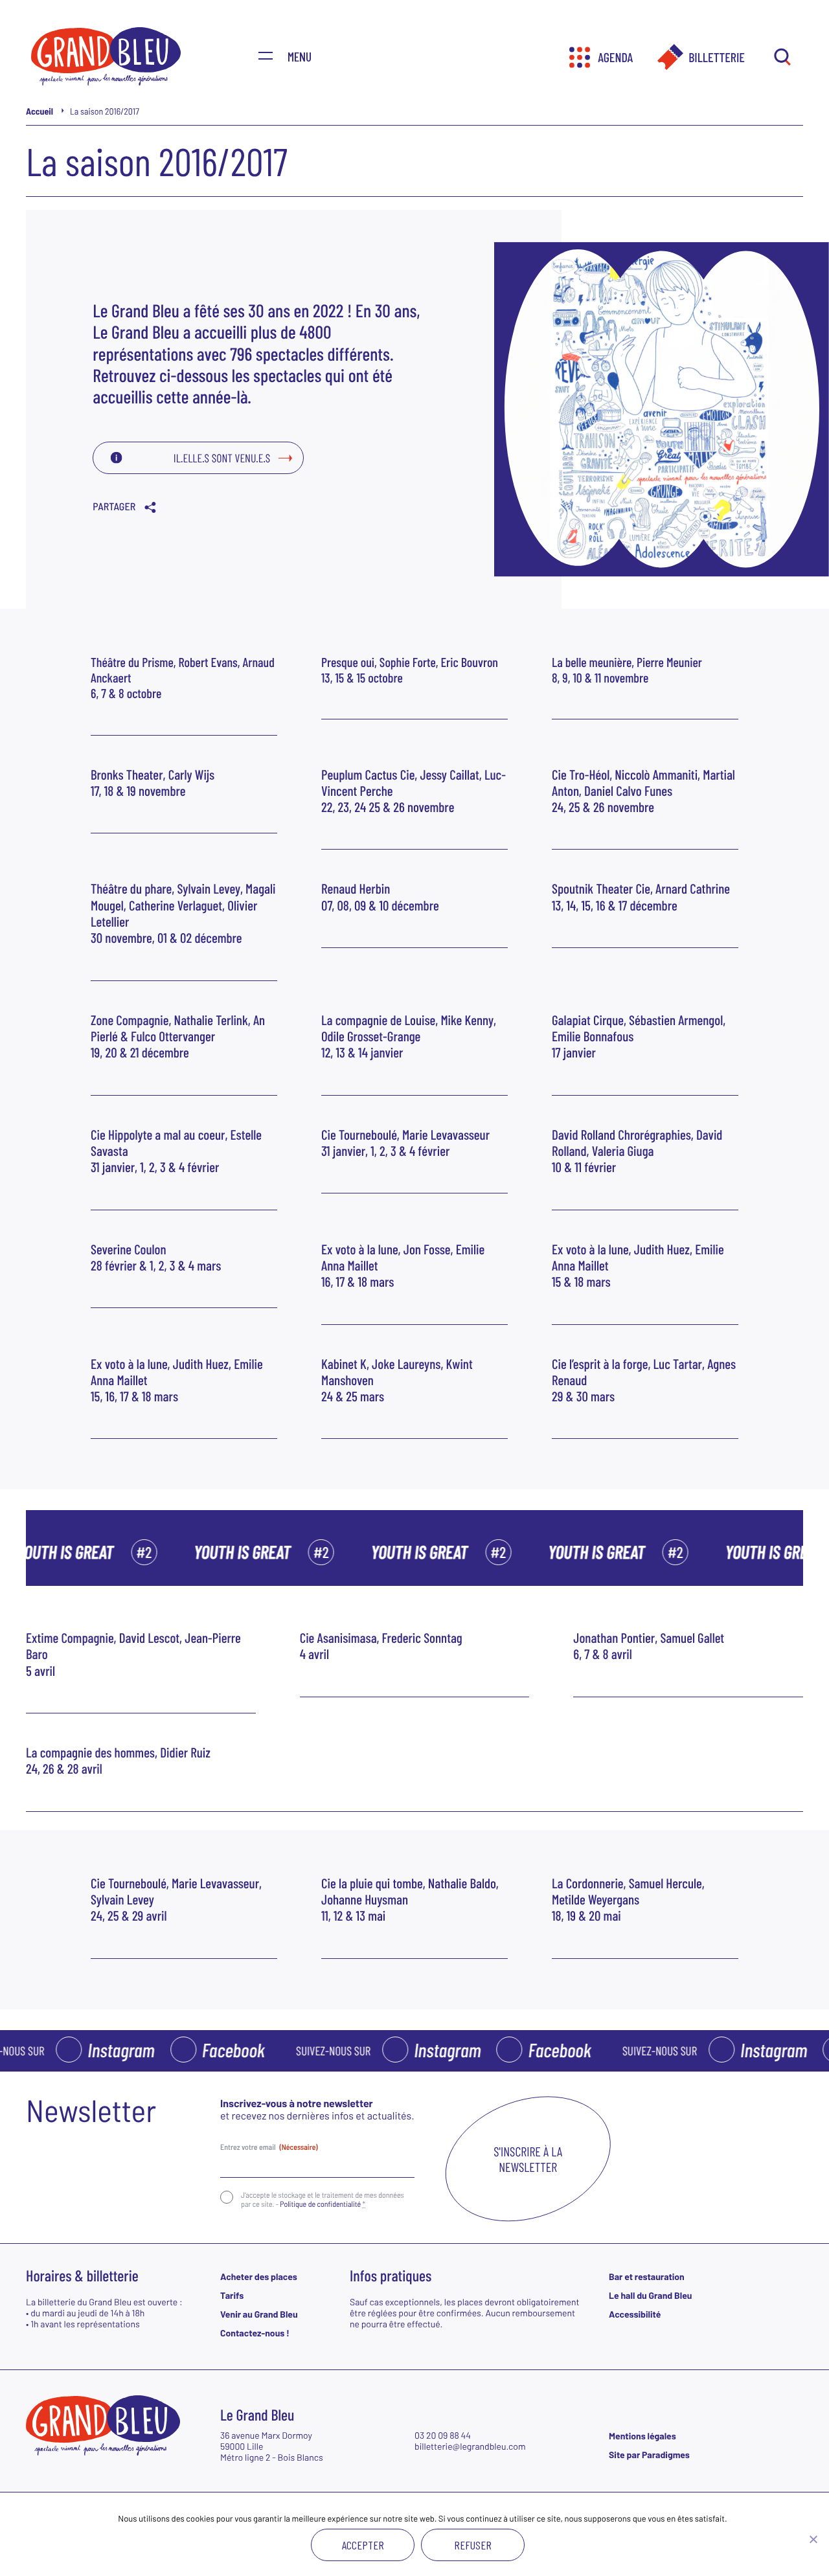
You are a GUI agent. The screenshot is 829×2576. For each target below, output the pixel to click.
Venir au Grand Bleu (259, 2314)
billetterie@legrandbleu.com (470, 2446)
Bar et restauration (647, 2277)
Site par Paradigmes (649, 2455)
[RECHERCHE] (782, 58)
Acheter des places (259, 2277)
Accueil (40, 111)
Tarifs (232, 2295)
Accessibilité (635, 2314)
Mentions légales (642, 2436)
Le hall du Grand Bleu (650, 2295)
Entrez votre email (269, 2147)
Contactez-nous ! (255, 2333)
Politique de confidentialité (320, 2204)
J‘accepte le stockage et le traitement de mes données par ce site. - (323, 2200)
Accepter (363, 2545)
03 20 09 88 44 (443, 2435)
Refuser (473, 2545)
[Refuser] (813, 2539)
